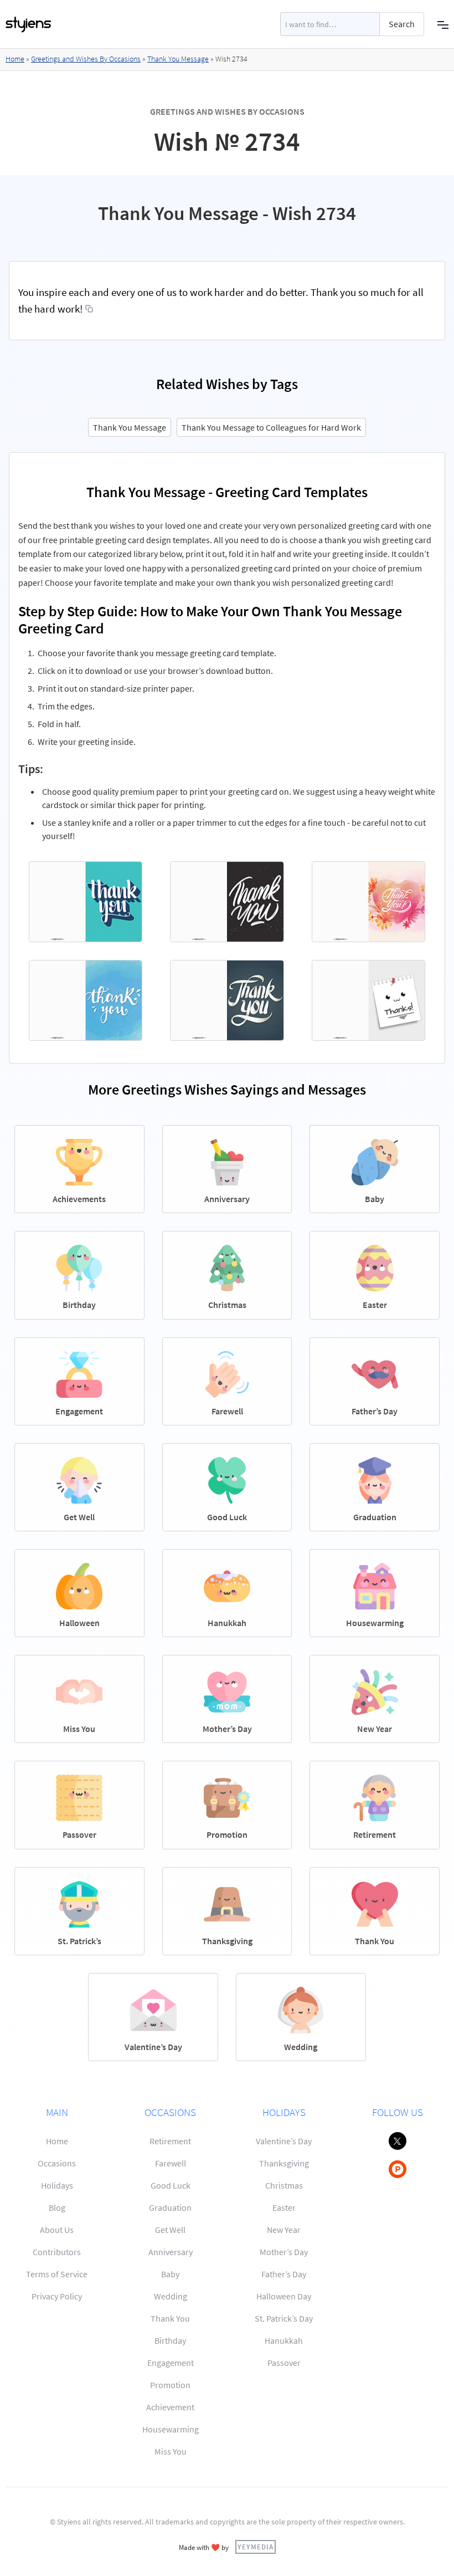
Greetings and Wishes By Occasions (86, 59)
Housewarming (171, 2429)
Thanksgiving (284, 2163)
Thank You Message (178, 59)
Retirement (170, 2141)
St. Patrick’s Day (284, 2318)
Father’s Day (284, 2274)
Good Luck (171, 2185)
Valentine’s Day (284, 2141)
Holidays (57, 2185)
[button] (443, 24)
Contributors (57, 2252)
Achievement (170, 2407)
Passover (284, 2363)
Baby (170, 2274)
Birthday (170, 2340)
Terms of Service (57, 2274)
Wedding (171, 2296)
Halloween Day (284, 2296)
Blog (57, 2207)
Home (15, 59)
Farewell (171, 2163)
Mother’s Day (284, 2252)
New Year (284, 2230)
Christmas (284, 2185)
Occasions (57, 2163)
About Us (57, 2230)
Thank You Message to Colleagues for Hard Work (271, 427)
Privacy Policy (57, 2296)
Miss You (171, 2451)
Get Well (170, 2230)
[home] (29, 24)
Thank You (170, 2318)
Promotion (170, 2385)
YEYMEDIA (256, 2547)
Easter (284, 2207)
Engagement (171, 2363)
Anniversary (171, 2252)
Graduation (170, 2207)
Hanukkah (284, 2340)
